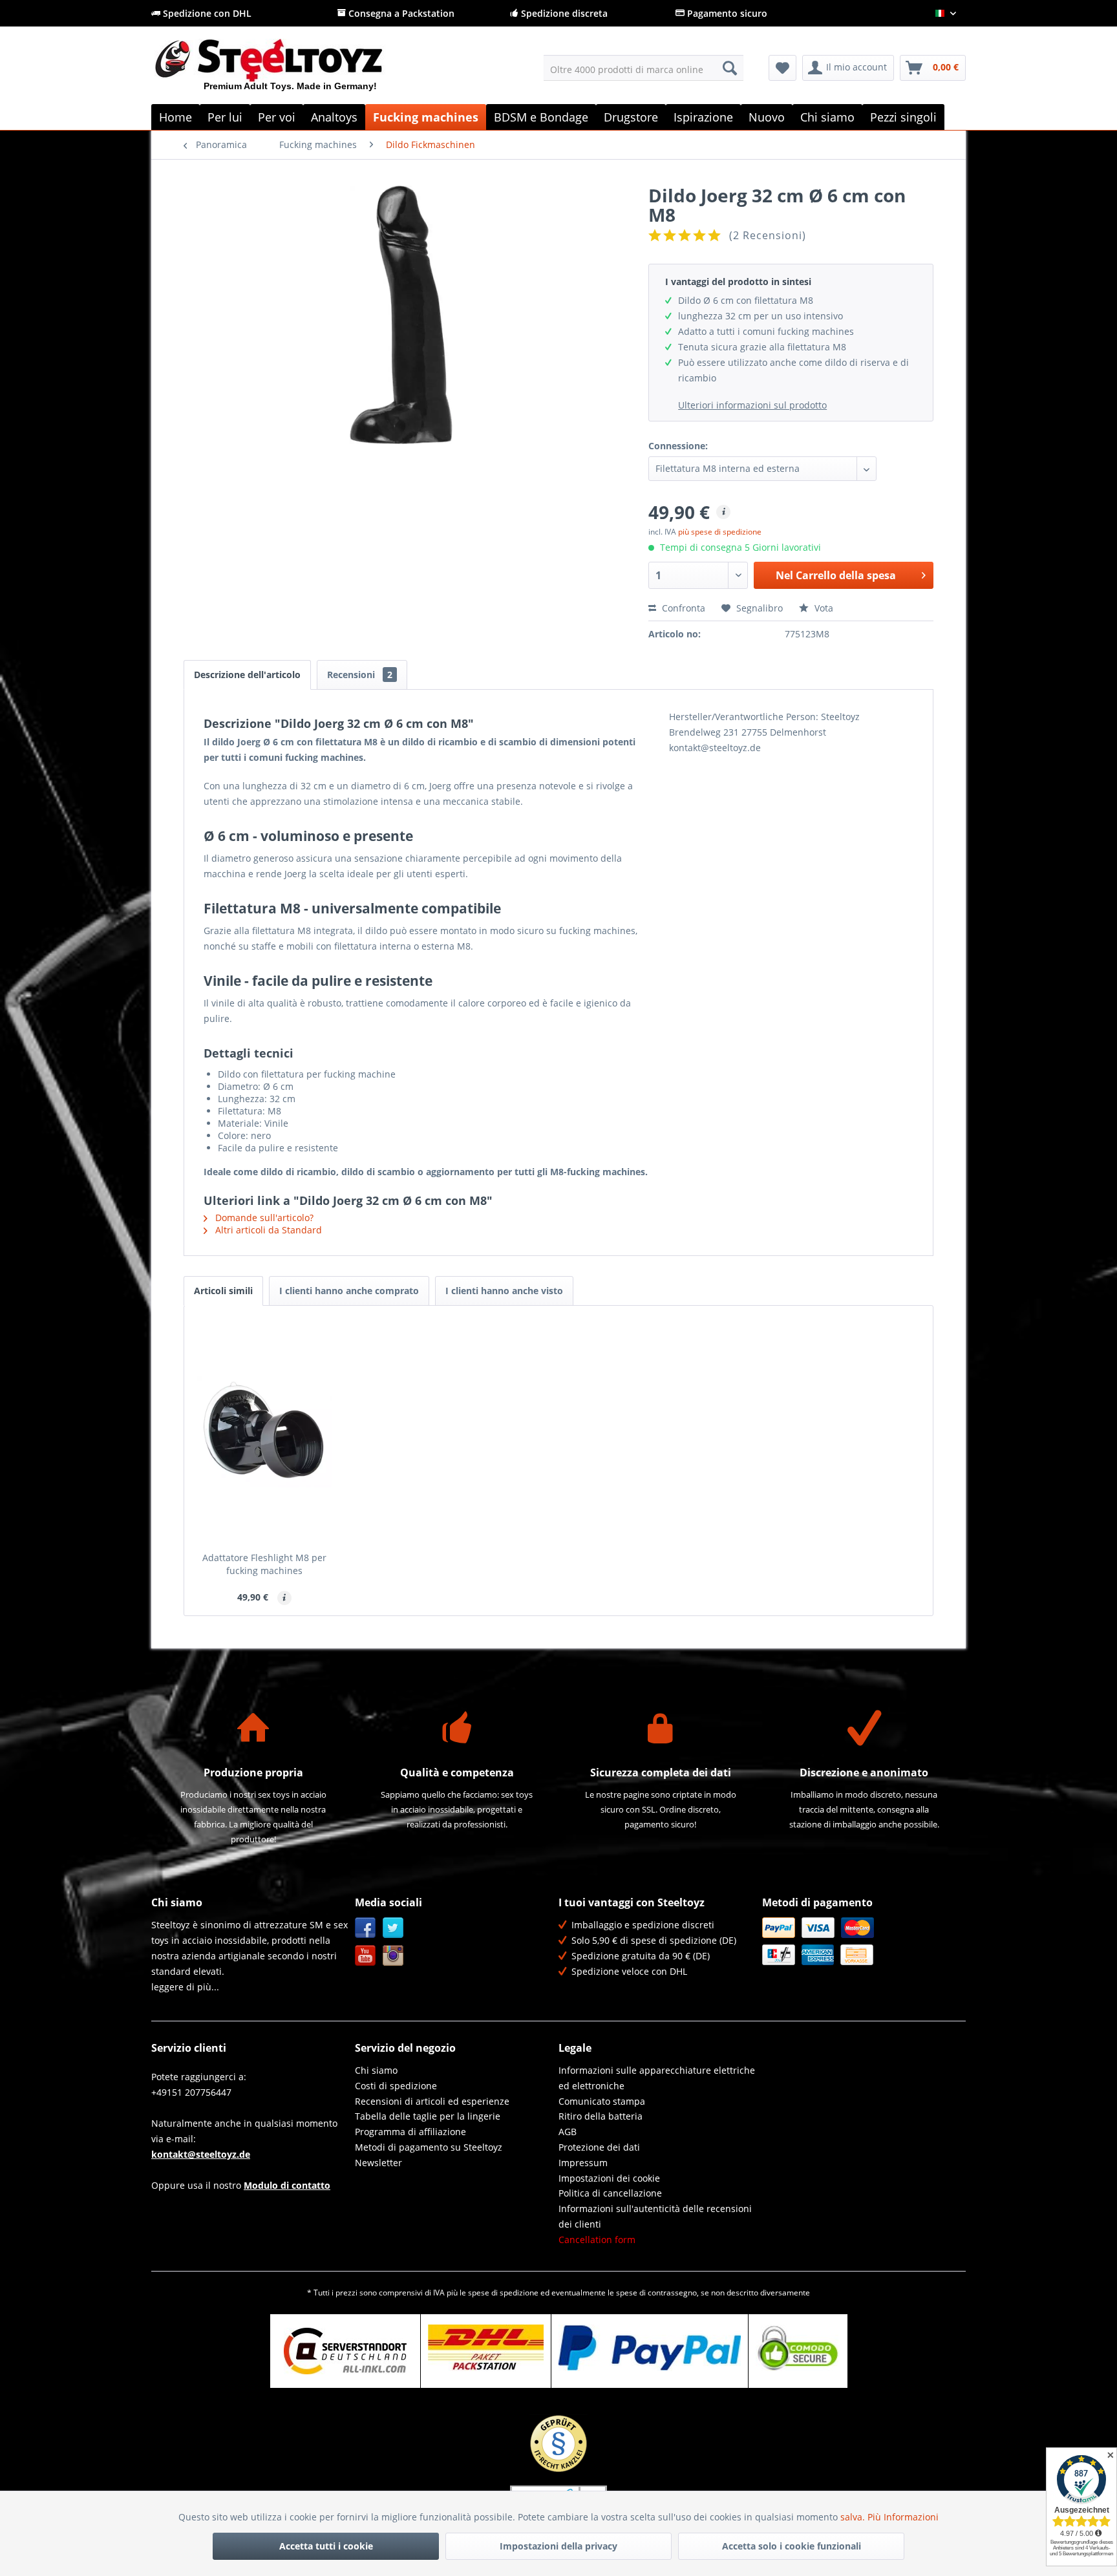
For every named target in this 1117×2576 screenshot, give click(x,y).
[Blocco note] (782, 68)
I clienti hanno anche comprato (349, 1291)
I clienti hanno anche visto (504, 1291)
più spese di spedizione (720, 532)
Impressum (583, 2163)
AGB (568, 2132)
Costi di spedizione (396, 2086)
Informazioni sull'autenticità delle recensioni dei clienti (655, 2216)
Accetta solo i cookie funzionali (792, 2546)
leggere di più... (185, 1987)
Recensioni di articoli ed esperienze (432, 2101)
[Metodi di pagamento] (861, 1941)
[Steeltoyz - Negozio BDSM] (291, 70)
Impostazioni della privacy (558, 2546)
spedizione (519, 2293)
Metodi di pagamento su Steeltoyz (429, 2147)
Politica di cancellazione (610, 2193)
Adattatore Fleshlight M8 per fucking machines (264, 1564)
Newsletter (378, 2163)
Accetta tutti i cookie (326, 2546)
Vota (823, 608)
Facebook (366, 1928)
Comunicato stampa (602, 2101)
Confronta (682, 608)
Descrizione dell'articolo (247, 675)
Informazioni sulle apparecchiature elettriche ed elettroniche (657, 2078)
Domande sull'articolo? (263, 1218)
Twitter (393, 1928)
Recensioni (360, 675)
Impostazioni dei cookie (609, 2178)
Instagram (393, 1956)
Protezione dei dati (599, 2147)
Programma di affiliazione (410, 2132)
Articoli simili (223, 1291)
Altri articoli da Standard (267, 1230)
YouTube (366, 1956)
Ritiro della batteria (601, 2116)
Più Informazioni (903, 2517)
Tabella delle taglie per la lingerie (428, 2116)
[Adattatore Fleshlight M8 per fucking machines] (264, 1432)
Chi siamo (376, 2070)
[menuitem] (644, 68)
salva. (854, 2517)
